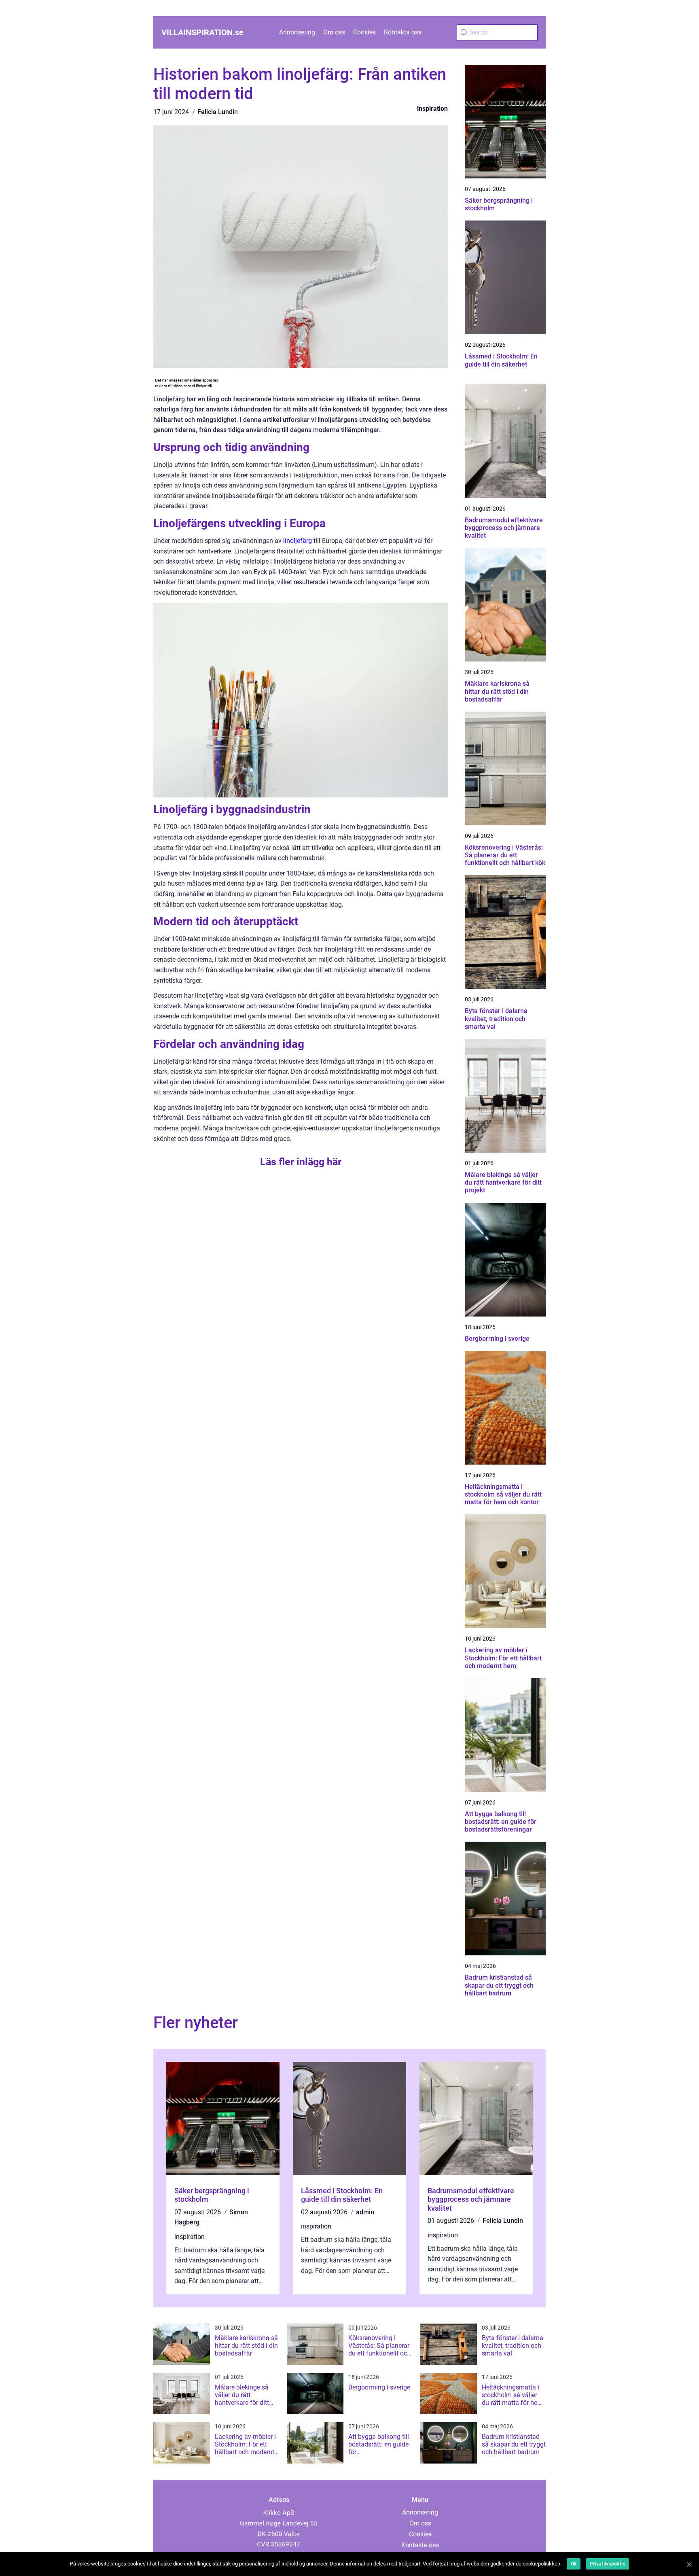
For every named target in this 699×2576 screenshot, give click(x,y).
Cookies (364, 32)
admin (365, 2212)
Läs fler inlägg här (301, 1162)
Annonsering (297, 32)
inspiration (432, 109)
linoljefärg (298, 541)
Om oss (334, 32)
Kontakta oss (403, 32)
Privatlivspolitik (607, 2564)
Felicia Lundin (218, 112)
